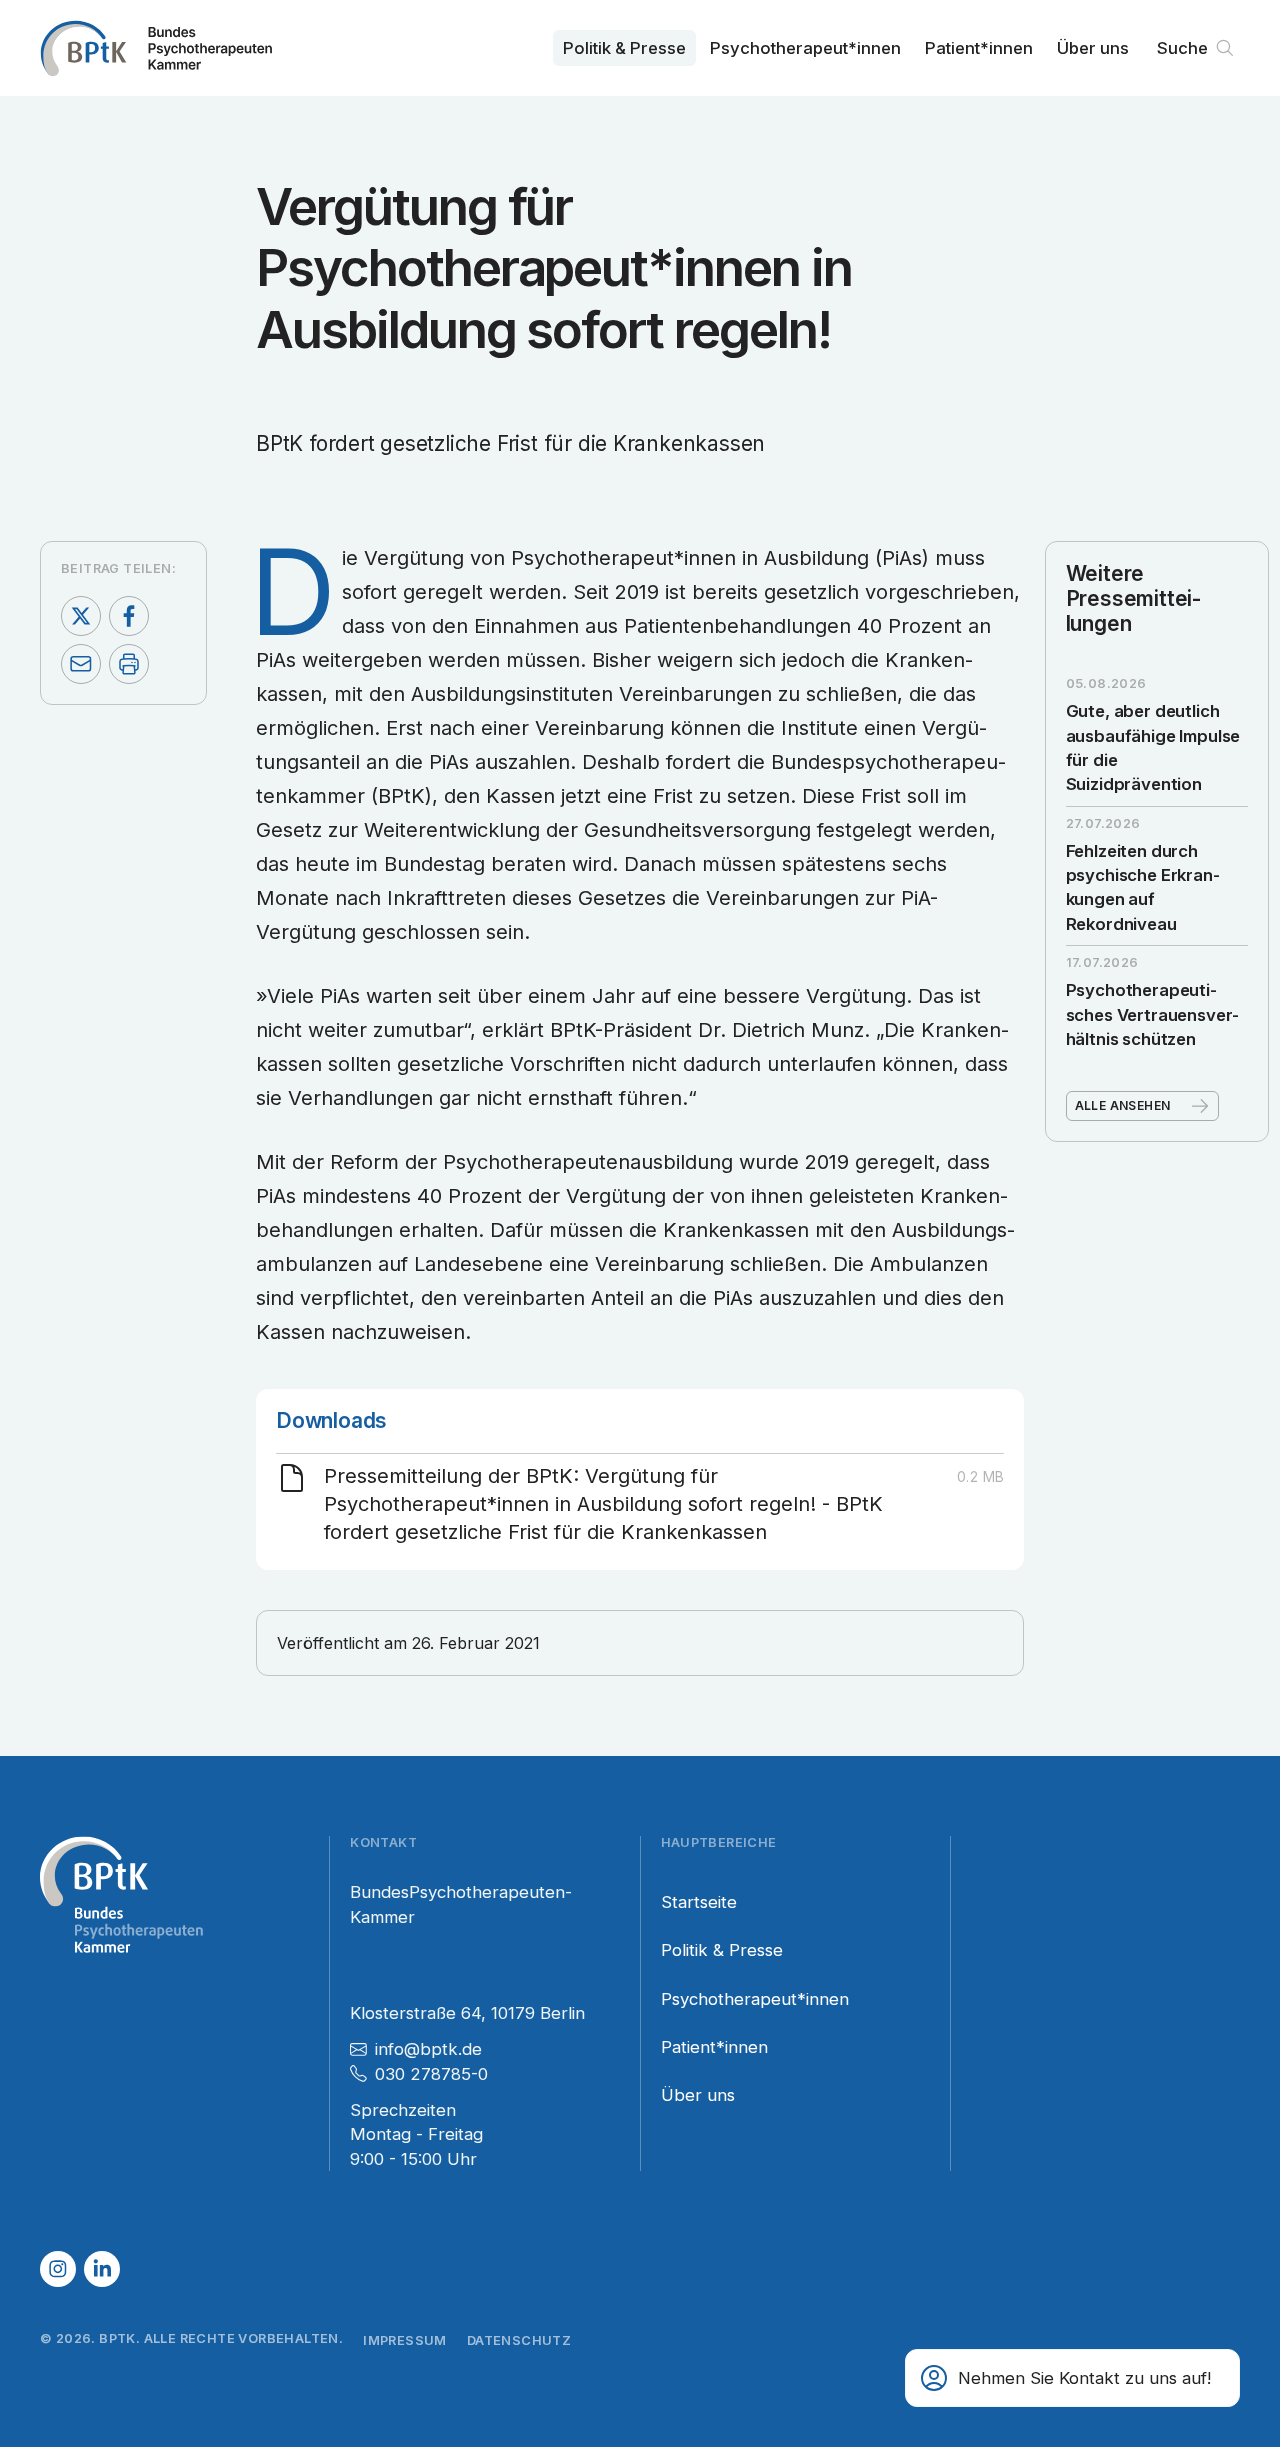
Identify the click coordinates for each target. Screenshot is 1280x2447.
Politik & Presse (624, 48)
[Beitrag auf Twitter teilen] (81, 616)
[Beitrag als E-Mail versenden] (81, 664)
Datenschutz (519, 2340)
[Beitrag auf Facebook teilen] (129, 616)
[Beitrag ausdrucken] (129, 664)
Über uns (1093, 48)
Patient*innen (979, 48)
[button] (1072, 2378)
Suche (1182, 48)
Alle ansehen (1123, 1105)
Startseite (699, 1902)
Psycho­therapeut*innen (805, 48)
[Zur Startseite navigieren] (156, 48)
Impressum (405, 2340)
